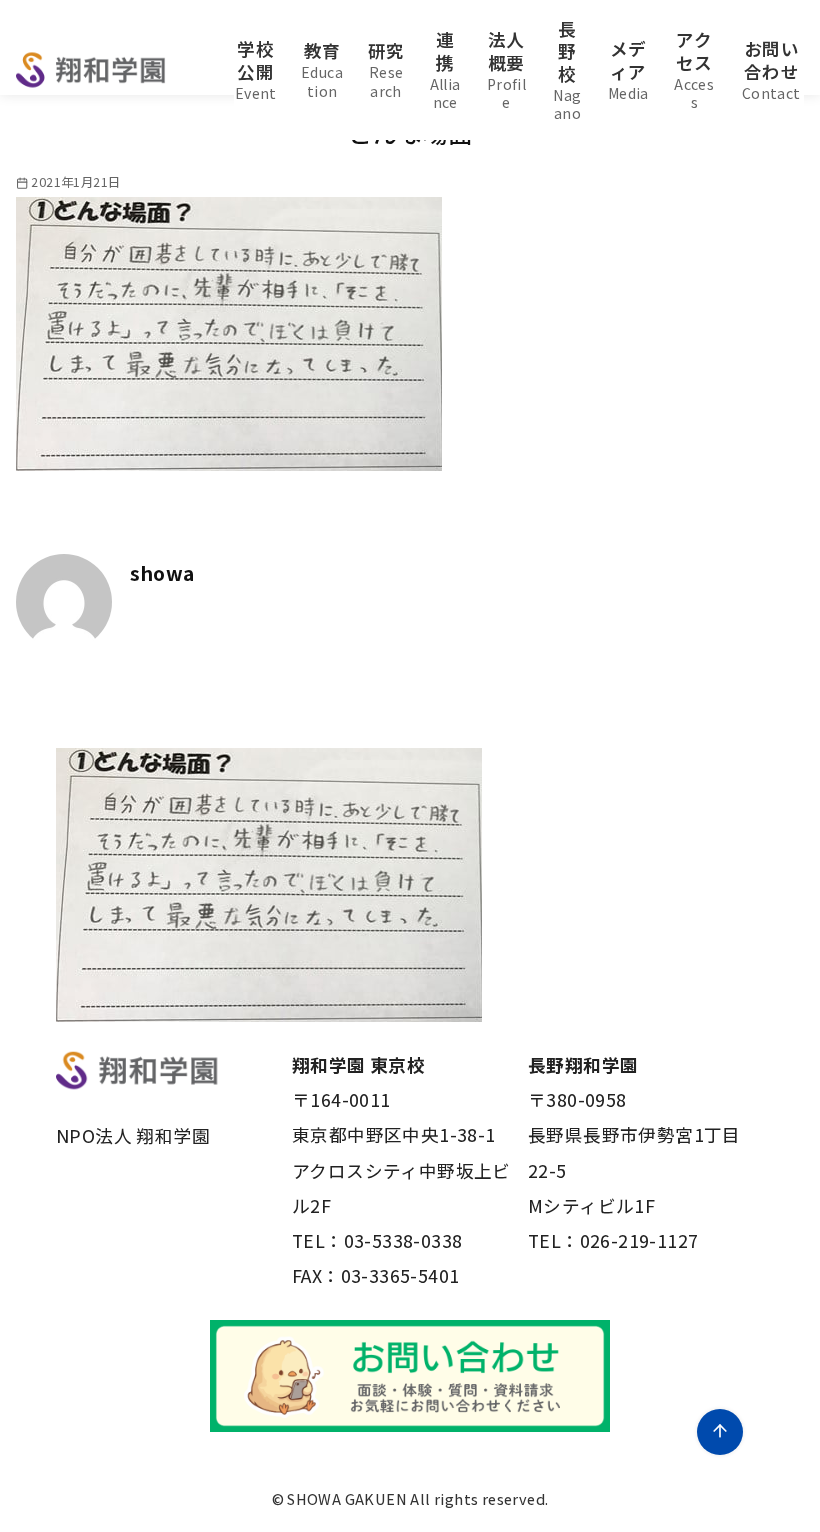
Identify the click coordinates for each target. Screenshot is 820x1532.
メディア (628, 69)
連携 (445, 69)
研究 (386, 69)
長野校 (567, 70)
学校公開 (256, 69)
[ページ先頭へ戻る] (720, 1432)
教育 (322, 69)
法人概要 (506, 69)
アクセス (694, 69)
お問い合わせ (771, 69)
